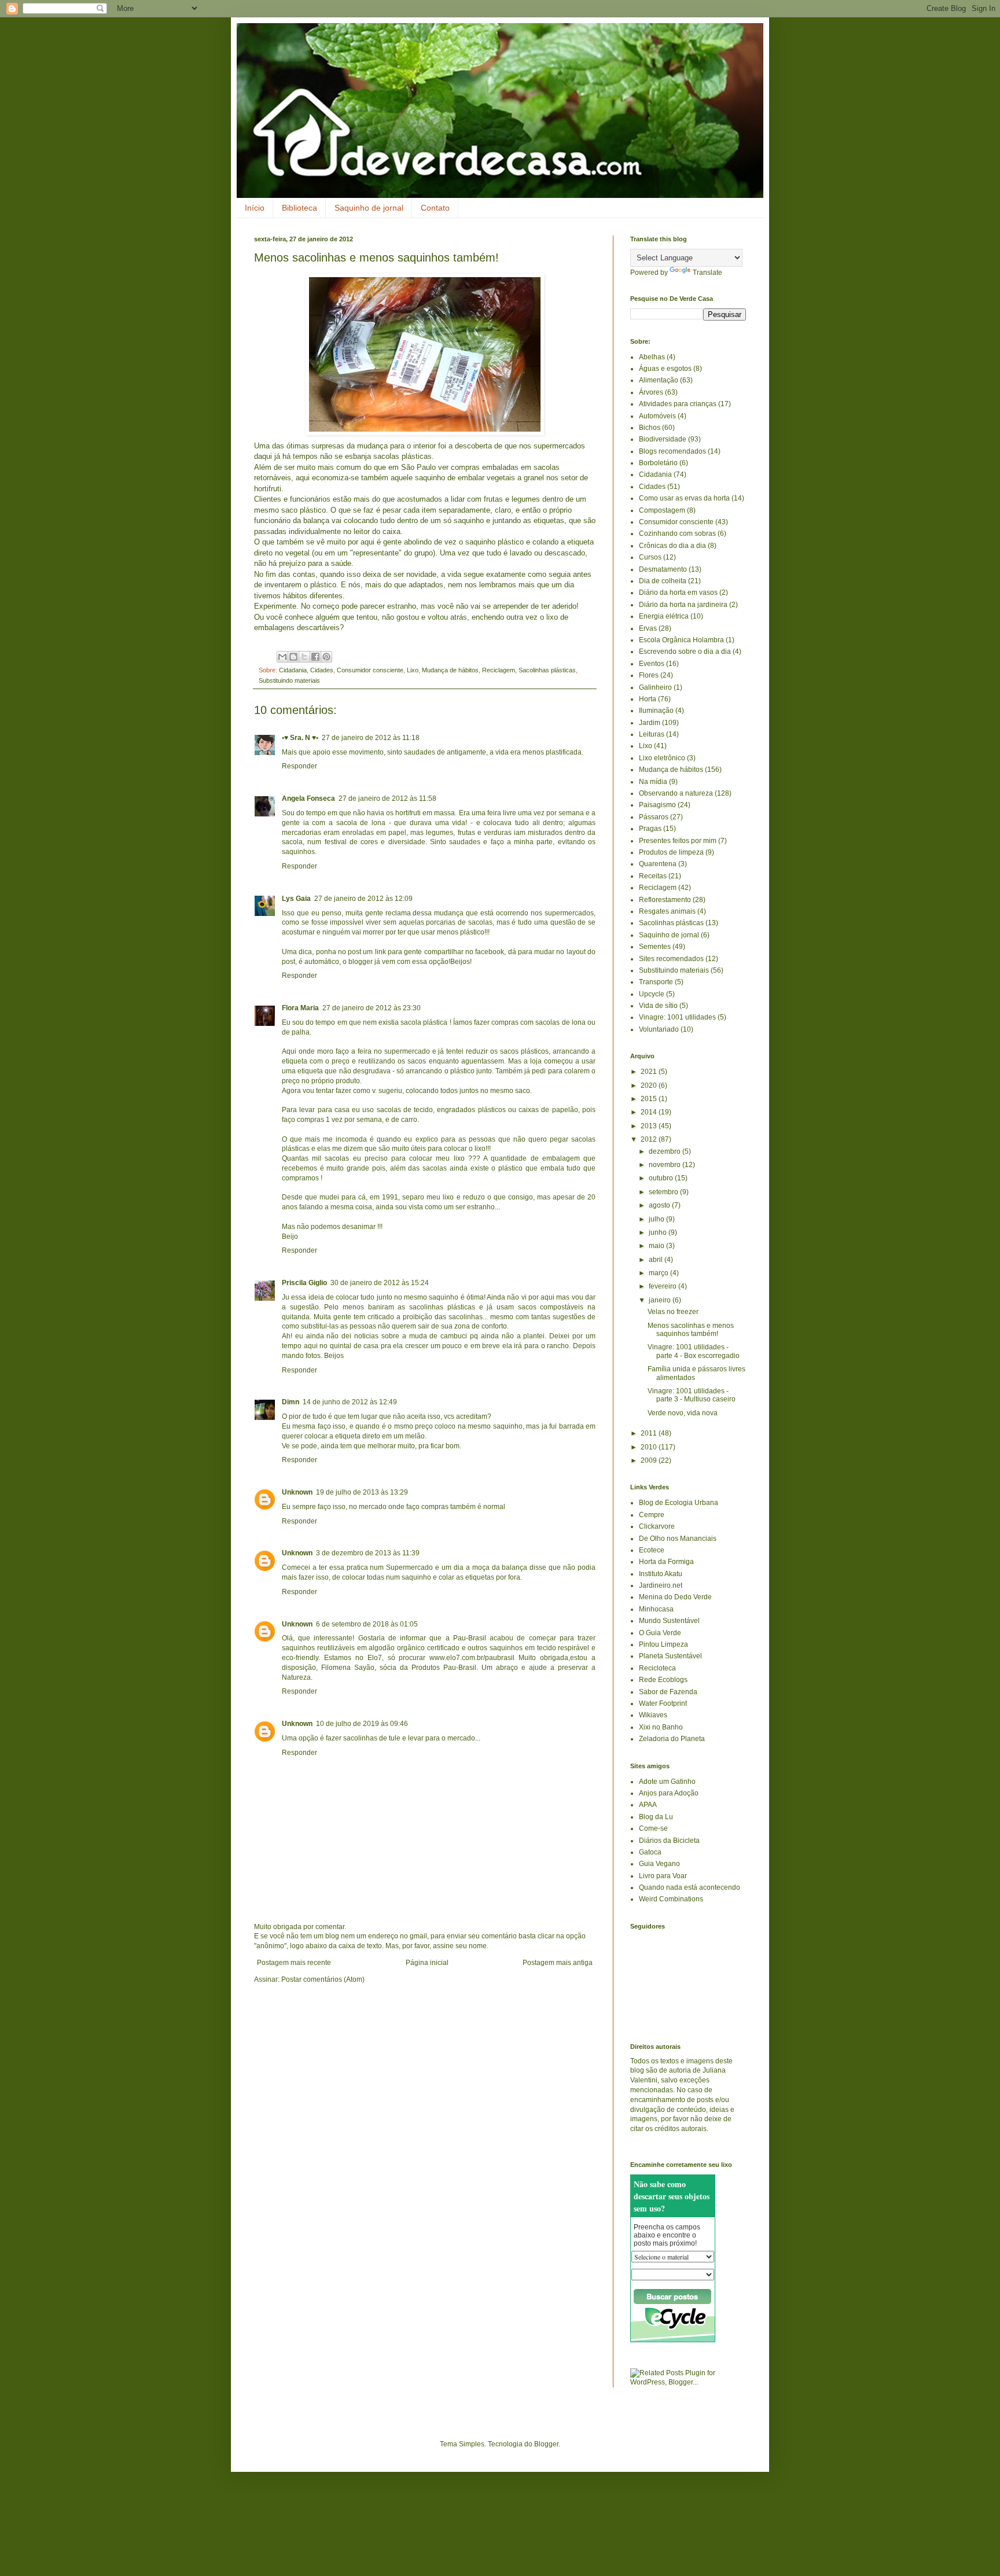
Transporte (656, 982)
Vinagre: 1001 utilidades (677, 1017)
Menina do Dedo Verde (675, 1597)
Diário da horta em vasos (678, 593)
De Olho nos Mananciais (678, 1539)
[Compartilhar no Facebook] (315, 657)
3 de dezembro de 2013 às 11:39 (368, 1553)
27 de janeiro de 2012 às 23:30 (372, 1008)
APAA (648, 1805)
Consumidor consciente (370, 670)
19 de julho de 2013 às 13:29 (362, 1492)
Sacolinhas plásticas (547, 670)
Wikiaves (653, 1715)
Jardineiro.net (661, 1585)
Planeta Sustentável (670, 1656)
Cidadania (293, 670)
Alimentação (659, 380)
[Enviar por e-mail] (282, 657)
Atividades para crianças (678, 404)
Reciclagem (499, 670)
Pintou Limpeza (663, 1644)
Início (255, 208)
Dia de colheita (663, 581)
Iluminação (656, 711)
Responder (299, 766)
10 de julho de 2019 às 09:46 (362, 1724)
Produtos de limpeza (671, 852)
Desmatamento (663, 569)
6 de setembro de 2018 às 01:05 (367, 1624)
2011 (650, 1433)
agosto (660, 1205)
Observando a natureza (676, 793)
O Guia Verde (660, 1633)
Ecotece (652, 1550)
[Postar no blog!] (293, 657)
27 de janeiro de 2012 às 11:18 (371, 738)
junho (659, 1232)
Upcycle (652, 994)
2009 (650, 1460)
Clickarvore (657, 1526)
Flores (649, 675)
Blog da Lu (656, 1817)
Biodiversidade (663, 439)
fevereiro (663, 1286)
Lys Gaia (296, 899)
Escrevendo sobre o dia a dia (685, 652)
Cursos (650, 557)
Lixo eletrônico (662, 758)
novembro (666, 1165)
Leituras (652, 734)
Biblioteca (299, 208)
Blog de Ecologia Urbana (679, 1503)
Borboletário (658, 463)
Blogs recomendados (672, 451)
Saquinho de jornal (369, 208)
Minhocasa (656, 1609)
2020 (650, 1085)
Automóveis (657, 416)
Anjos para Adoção (669, 1793)
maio (657, 1246)
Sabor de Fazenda (668, 1692)
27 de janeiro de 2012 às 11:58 (387, 798)
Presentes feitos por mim (678, 841)
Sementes (655, 947)
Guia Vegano (659, 1864)
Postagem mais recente (294, 1963)
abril (657, 1260)
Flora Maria (300, 1008)
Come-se (653, 1828)
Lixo (413, 670)
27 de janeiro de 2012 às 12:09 (363, 899)
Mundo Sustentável (669, 1621)
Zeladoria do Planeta (672, 1739)
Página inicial (427, 1963)
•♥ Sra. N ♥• (300, 738)
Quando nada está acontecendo (690, 1887)
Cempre (652, 1515)
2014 (650, 1112)
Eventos (652, 664)
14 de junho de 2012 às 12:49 (350, 1402)
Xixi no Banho (661, 1727)
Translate (707, 273)
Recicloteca (657, 1668)
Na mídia (653, 782)
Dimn (291, 1402)
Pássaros (654, 817)
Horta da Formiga (666, 1562)
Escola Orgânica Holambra (681, 640)
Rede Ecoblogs (663, 1680)
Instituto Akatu (661, 1574)
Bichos (650, 428)
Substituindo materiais (289, 680)
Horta (648, 699)
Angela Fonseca (308, 798)
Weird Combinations (671, 1899)
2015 (650, 1099)
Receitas (653, 876)
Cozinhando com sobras (677, 533)
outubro (662, 1178)
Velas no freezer (673, 1312)
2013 (650, 1126)
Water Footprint (663, 1703)
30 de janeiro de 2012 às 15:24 (380, 1283)
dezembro (666, 1151)
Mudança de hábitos (450, 670)
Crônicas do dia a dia (672, 546)
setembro (664, 1192)
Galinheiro (655, 687)
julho (657, 1219)
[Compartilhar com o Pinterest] (326, 657)
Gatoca (650, 1852)
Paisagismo (657, 805)
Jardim (650, 723)
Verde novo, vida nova (683, 1413)
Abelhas (652, 357)
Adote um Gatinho (667, 1782)
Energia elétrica (664, 616)
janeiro (661, 1300)
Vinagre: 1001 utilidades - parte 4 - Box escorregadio (694, 1351)
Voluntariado (659, 1029)
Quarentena (658, 864)
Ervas (648, 628)
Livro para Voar (663, 1876)
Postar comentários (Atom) (323, 1979)
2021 (650, 1072)
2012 (650, 1139)
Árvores (651, 392)
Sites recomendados (671, 959)
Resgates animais (667, 911)
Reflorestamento (665, 900)
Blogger (546, 2444)
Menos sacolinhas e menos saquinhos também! (691, 1330)
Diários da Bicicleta (669, 1841)
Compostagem (662, 510)
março (659, 1273)
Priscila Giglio (304, 1283)
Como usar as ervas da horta (684, 498)
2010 (650, 1447)
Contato (435, 208)
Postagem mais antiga (558, 1963)
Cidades (322, 670)
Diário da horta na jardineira (683, 605)
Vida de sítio (658, 1006)
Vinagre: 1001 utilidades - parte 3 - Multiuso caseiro (692, 1395)
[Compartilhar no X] (304, 657)
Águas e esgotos (665, 369)
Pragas (650, 829)
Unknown (297, 1492)
